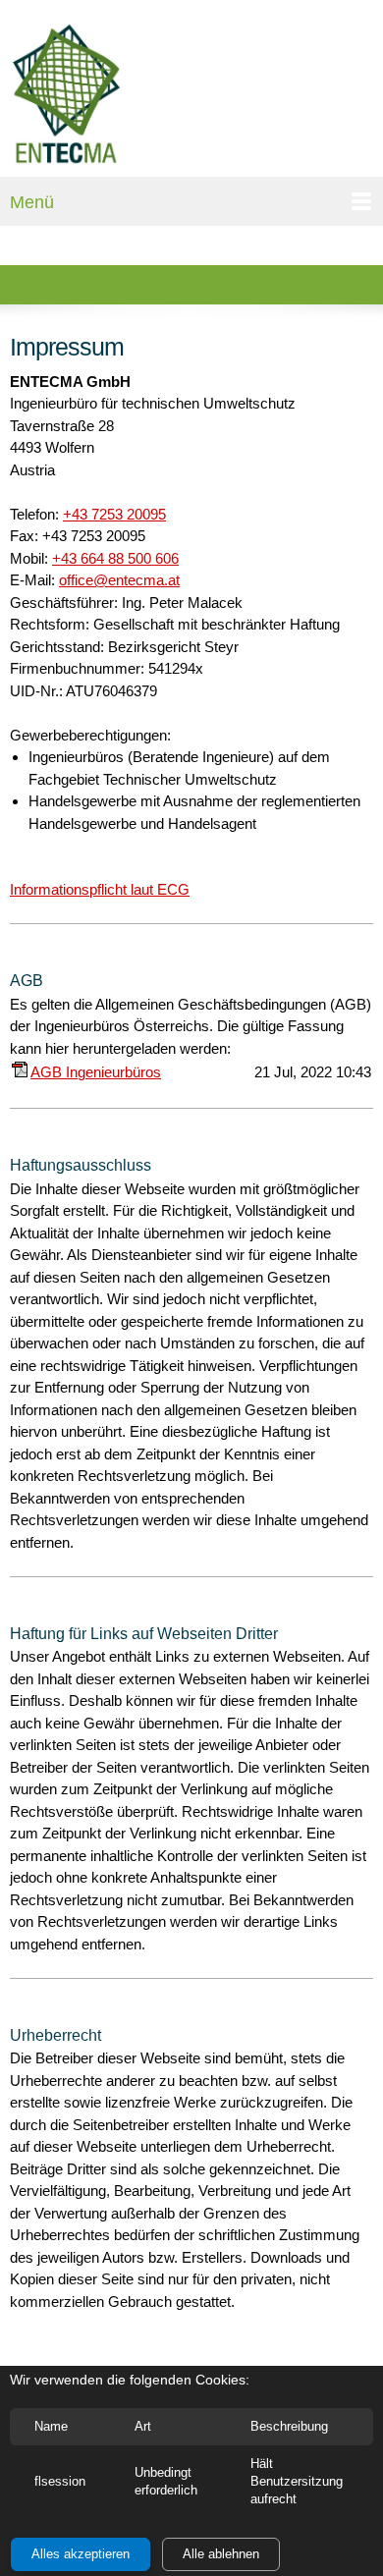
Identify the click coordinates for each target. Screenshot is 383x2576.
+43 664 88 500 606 (115, 558)
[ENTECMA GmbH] (66, 93)
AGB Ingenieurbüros (96, 1072)
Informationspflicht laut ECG (100, 889)
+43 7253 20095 (114, 514)
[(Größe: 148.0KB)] (20, 1072)
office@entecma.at (119, 580)
